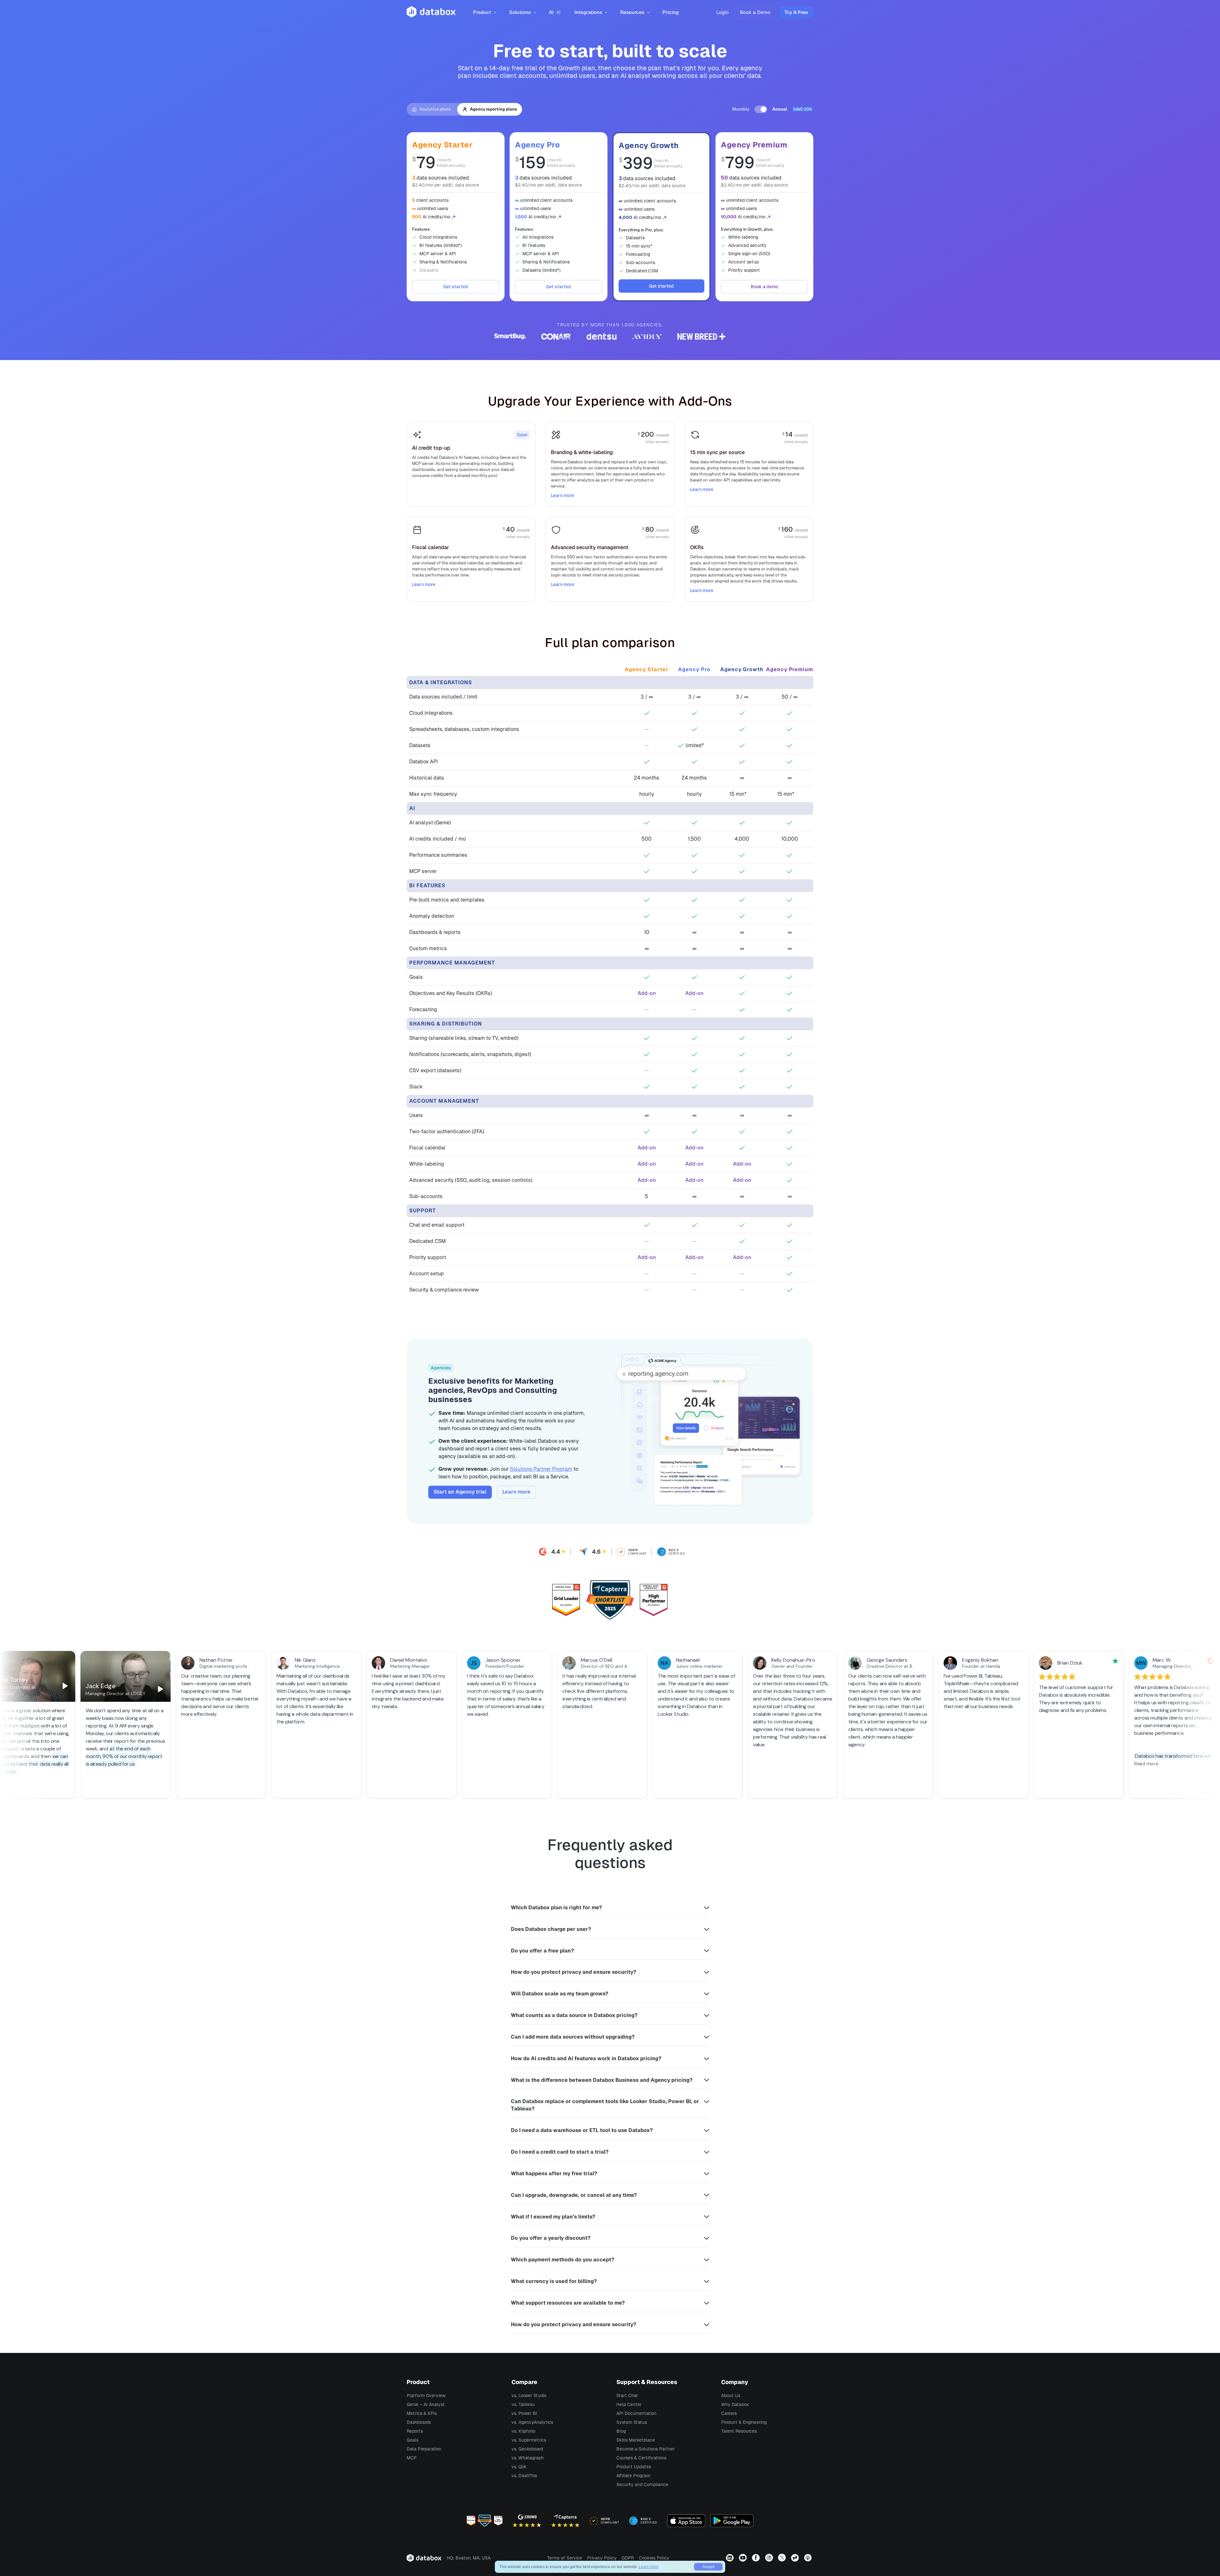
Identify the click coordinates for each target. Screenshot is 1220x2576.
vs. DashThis (524, 2476)
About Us (731, 2395)
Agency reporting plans (493, 109)
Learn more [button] (649, 2567)
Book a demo (764, 287)
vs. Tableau (523, 2404)
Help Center (629, 2404)
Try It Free (796, 12)
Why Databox (735, 2404)
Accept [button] (708, 2567)
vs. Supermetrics (529, 2440)
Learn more (563, 495)
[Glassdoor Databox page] (796, 2558)
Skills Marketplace (636, 2440)
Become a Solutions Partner (646, 2449)
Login (723, 12)
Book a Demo (755, 12)
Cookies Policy (654, 2558)
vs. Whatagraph (528, 2458)
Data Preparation (424, 2449)
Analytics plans (435, 109)
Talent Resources (739, 2431)
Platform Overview (426, 2395)
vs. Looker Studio (529, 2395)
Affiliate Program (633, 2476)
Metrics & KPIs (422, 2413)
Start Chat (627, 2395)
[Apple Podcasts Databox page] (809, 2558)
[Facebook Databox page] (757, 2558)
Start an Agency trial (460, 1492)
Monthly (741, 109)
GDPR (628, 2558)
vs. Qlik (519, 2467)
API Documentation (636, 2413)
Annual (780, 109)
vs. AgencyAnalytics (532, 2422)
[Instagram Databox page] (770, 2558)
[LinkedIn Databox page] (731, 2558)
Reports (415, 2431)
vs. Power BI (524, 2413)
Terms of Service (565, 2558)
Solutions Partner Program (541, 1469)
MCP (412, 2458)
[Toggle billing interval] (761, 109)
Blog (621, 2431)
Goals (413, 2440)
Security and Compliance (642, 2484)
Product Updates (634, 2467)
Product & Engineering (744, 2422)
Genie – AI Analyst (426, 2404)
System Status (632, 2422)
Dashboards (419, 2422)
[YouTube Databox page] (744, 2558)
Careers (729, 2413)
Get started (456, 287)
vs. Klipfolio (523, 2431)
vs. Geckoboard (527, 2449)
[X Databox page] (783, 2558)
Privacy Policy (602, 2558)
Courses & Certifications (641, 2458)
